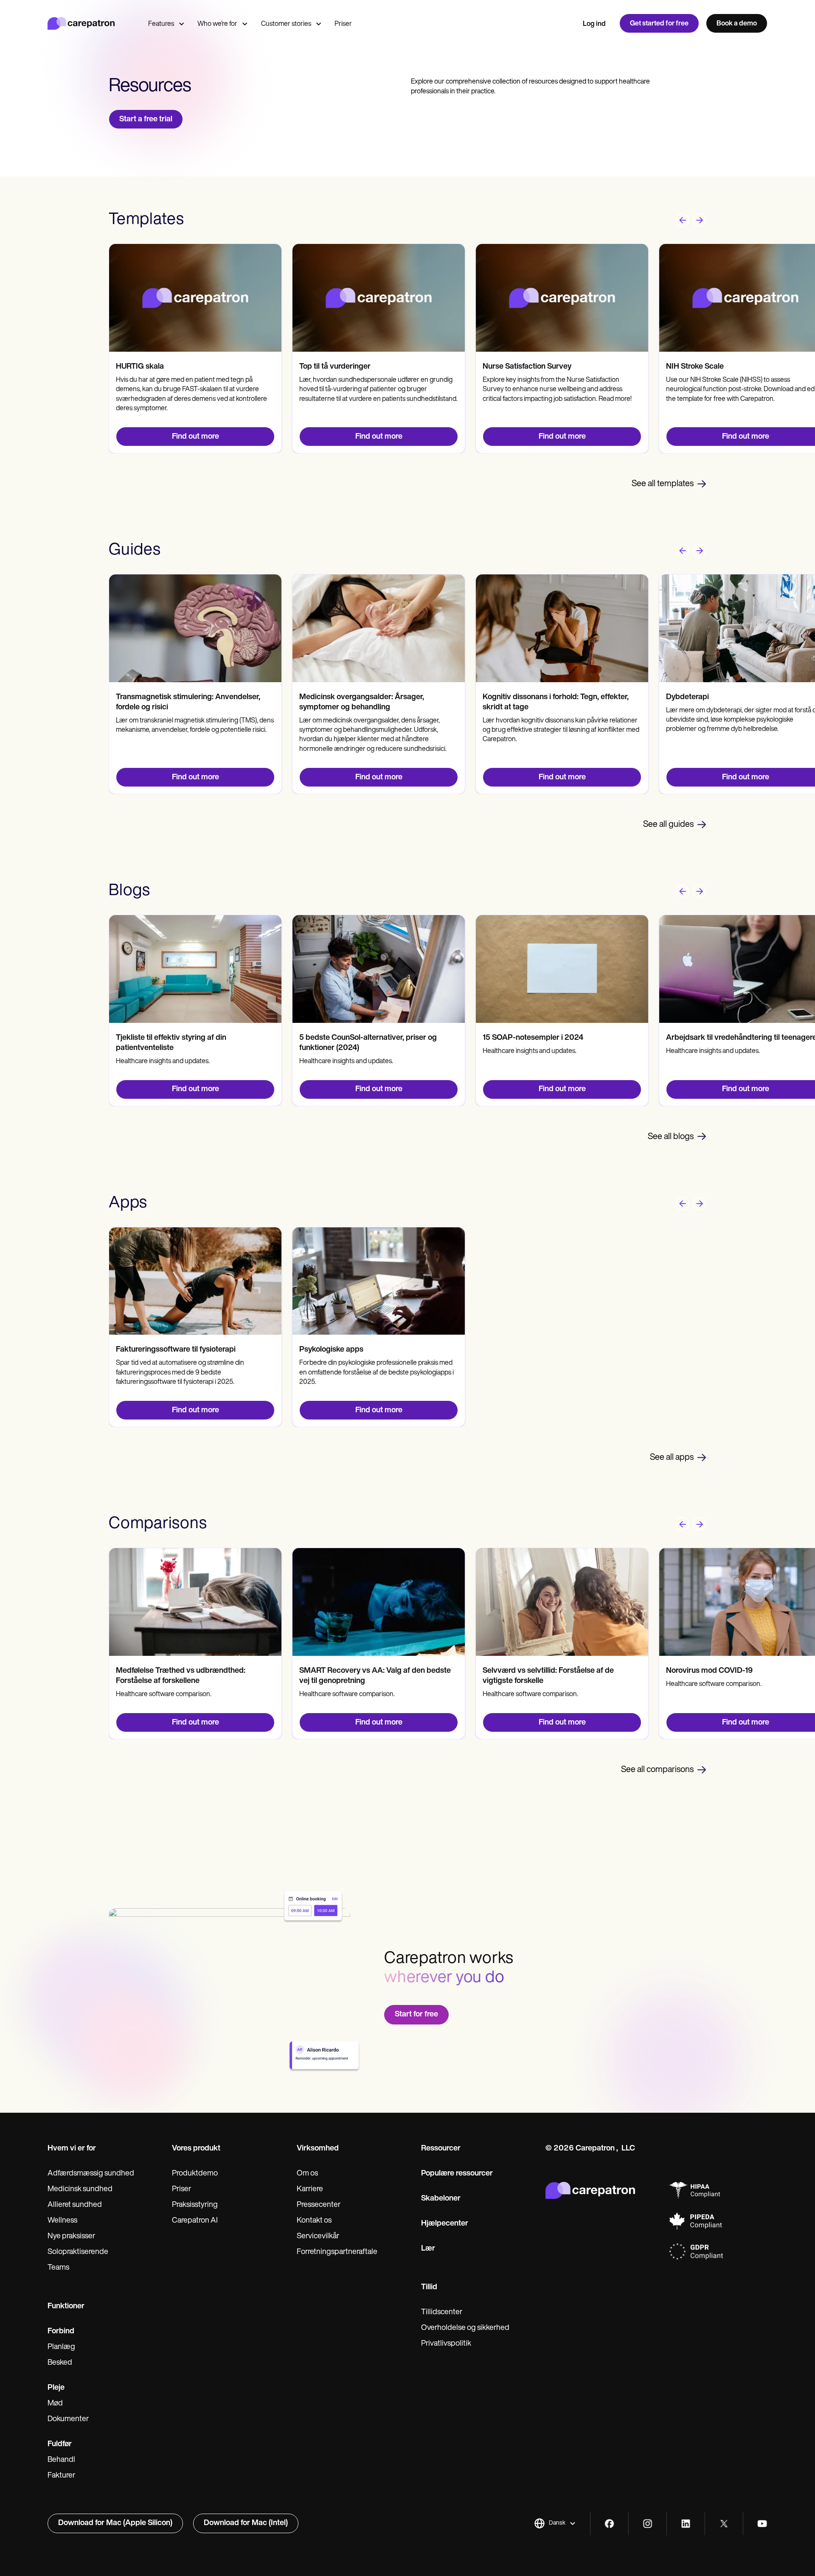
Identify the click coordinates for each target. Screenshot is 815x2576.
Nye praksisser (71, 2237)
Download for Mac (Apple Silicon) (115, 2523)
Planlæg (61, 2347)
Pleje (56, 2388)
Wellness (62, 2221)
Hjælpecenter (445, 2224)
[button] (683, 220)
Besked (60, 2363)
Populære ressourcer (457, 2174)
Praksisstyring (195, 2205)
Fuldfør (60, 2444)
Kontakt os (314, 2221)
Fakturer (61, 2476)
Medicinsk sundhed (80, 2190)
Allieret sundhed (75, 2205)
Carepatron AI (195, 2221)
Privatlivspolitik (446, 2344)
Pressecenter (319, 2205)
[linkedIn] (686, 2524)
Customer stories (286, 24)
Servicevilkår (318, 2237)
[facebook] (609, 2524)
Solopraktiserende (78, 2252)
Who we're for (217, 24)
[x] (724, 2524)
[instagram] (648, 2524)
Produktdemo (195, 2174)
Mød (55, 2404)
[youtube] (762, 2524)
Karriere (310, 2190)
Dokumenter (68, 2419)
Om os (307, 2174)
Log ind (594, 24)
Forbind (61, 2332)
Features (161, 24)
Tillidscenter (442, 2313)
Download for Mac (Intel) (246, 2523)
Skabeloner (441, 2199)
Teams (58, 2268)
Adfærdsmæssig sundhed (91, 2174)
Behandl (61, 2460)
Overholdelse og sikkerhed (465, 2328)
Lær (428, 2249)
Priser (343, 24)
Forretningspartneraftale (337, 2252)
